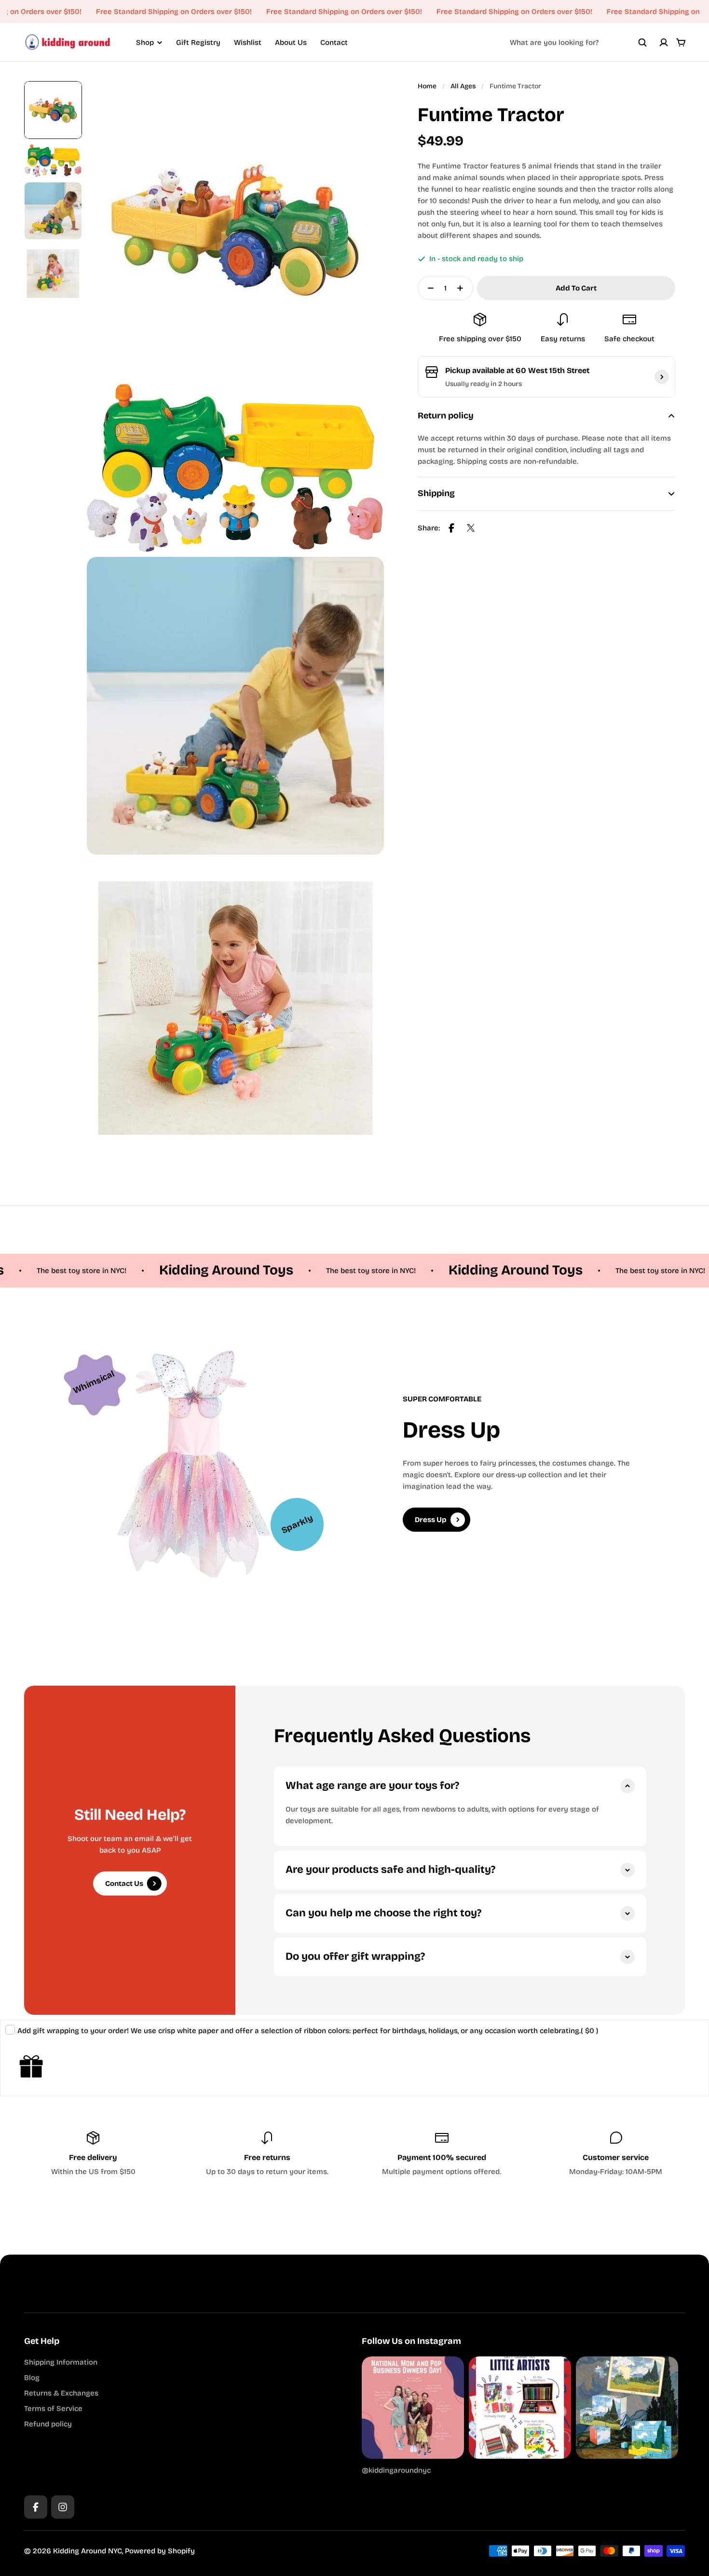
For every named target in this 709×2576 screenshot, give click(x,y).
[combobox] (578, 42)
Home (427, 86)
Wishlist (248, 42)
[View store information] (662, 377)
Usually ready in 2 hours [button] (484, 384)
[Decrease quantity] (428, 288)
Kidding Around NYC (88, 2551)
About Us (291, 42)
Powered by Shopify (160, 2551)
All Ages (463, 86)
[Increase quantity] (463, 288)
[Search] (642, 42)
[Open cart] (681, 42)
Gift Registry (198, 42)
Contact (334, 42)
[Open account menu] (664, 42)
